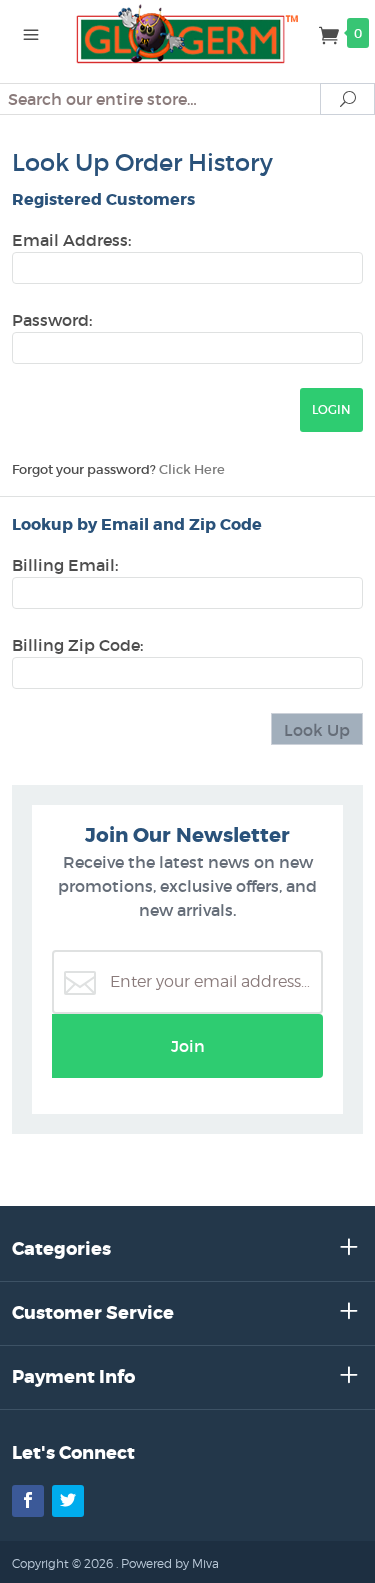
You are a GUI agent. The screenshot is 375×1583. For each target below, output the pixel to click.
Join (188, 1046)
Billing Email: (65, 565)
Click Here (192, 469)
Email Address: (71, 240)
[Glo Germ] (188, 32)
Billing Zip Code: (77, 645)
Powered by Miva (170, 1563)
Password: (52, 320)
